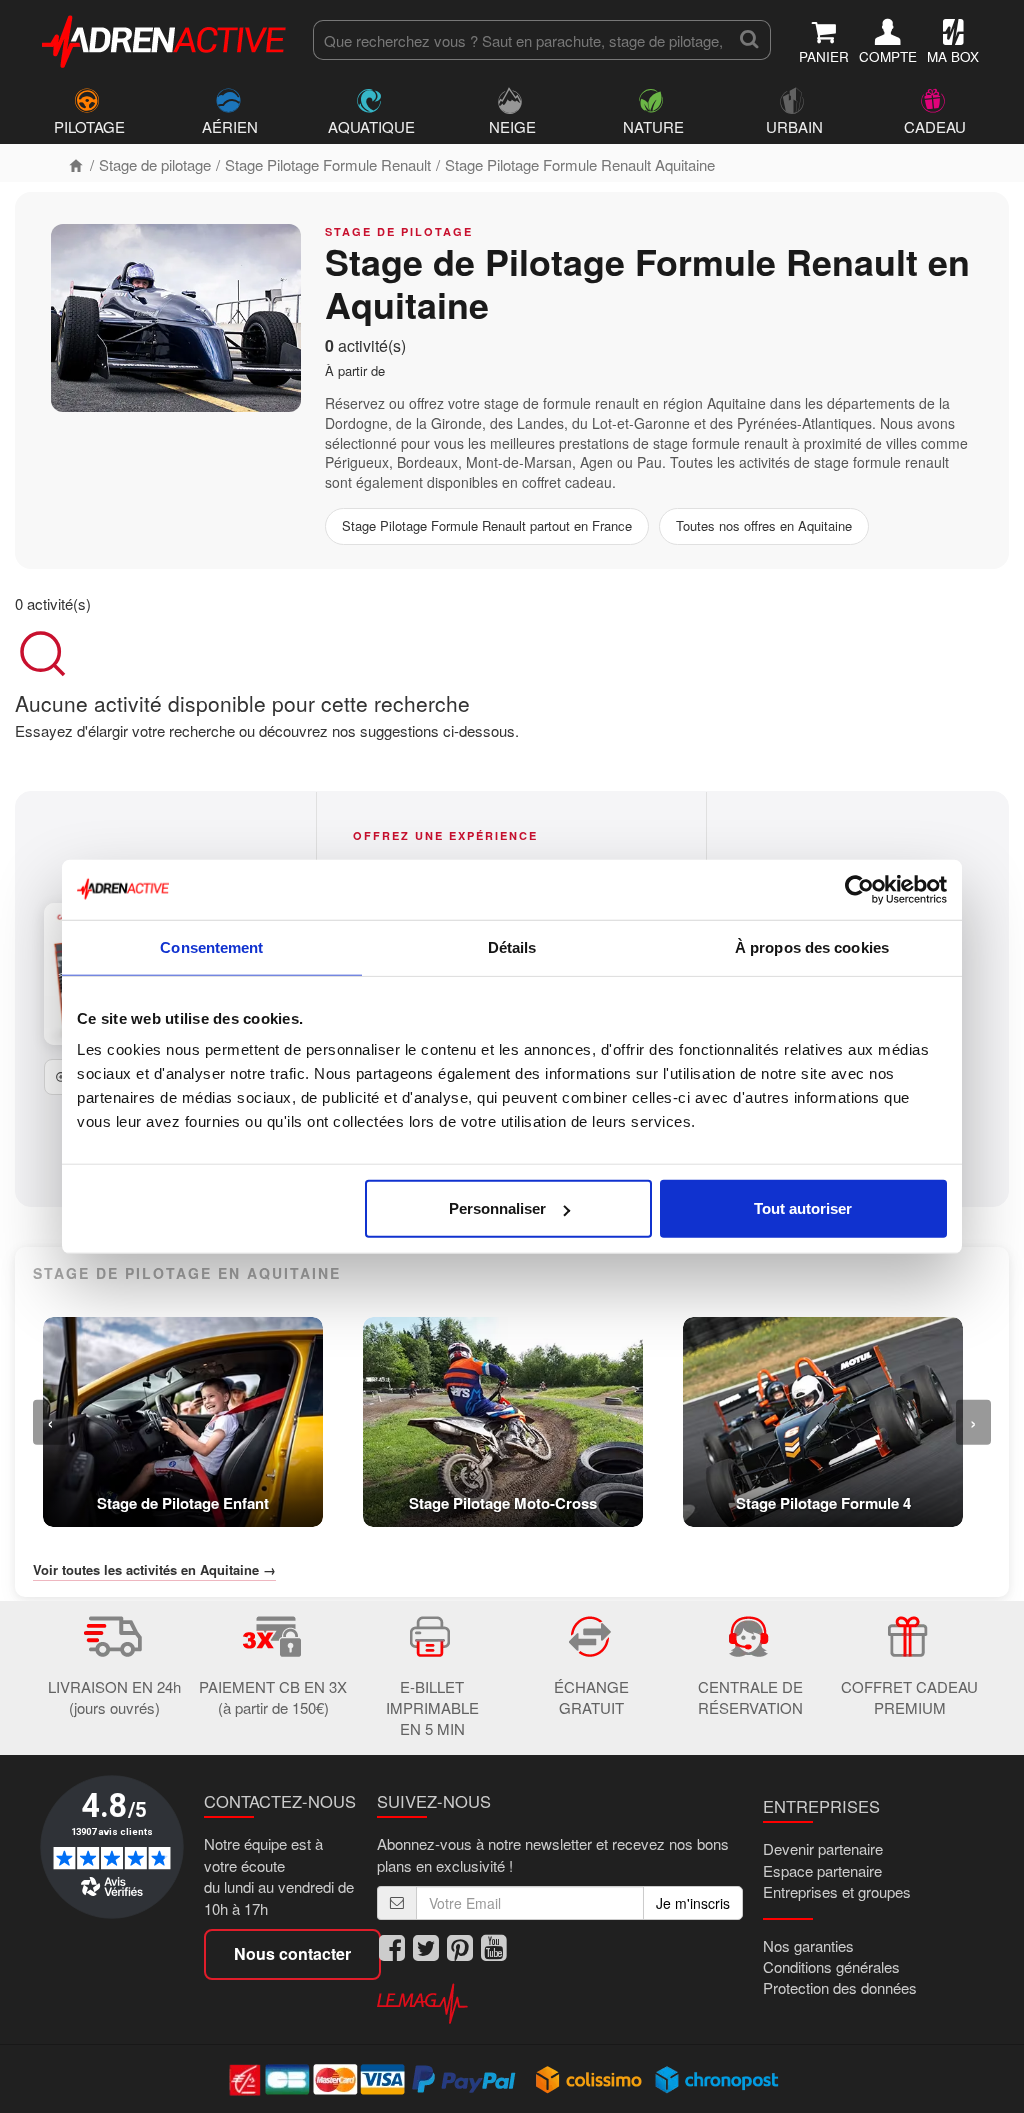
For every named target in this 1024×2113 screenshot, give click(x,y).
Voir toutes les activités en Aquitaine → (154, 1570)
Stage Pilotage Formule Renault (328, 164)
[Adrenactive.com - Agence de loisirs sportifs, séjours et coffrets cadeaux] (165, 38)
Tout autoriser (803, 1208)
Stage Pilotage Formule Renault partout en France (487, 525)
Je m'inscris (693, 1903)
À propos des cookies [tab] (812, 946)
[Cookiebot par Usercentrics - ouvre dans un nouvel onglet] (859, 889)
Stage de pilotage (155, 164)
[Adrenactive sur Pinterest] (460, 1948)
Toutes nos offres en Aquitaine (764, 525)
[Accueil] (76, 164)
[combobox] (520, 40)
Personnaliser (497, 1208)
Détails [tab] (512, 946)
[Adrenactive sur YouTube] (494, 1948)
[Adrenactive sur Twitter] (426, 1948)
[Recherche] (749, 40)
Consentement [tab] (211, 946)
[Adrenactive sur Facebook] (392, 1948)
